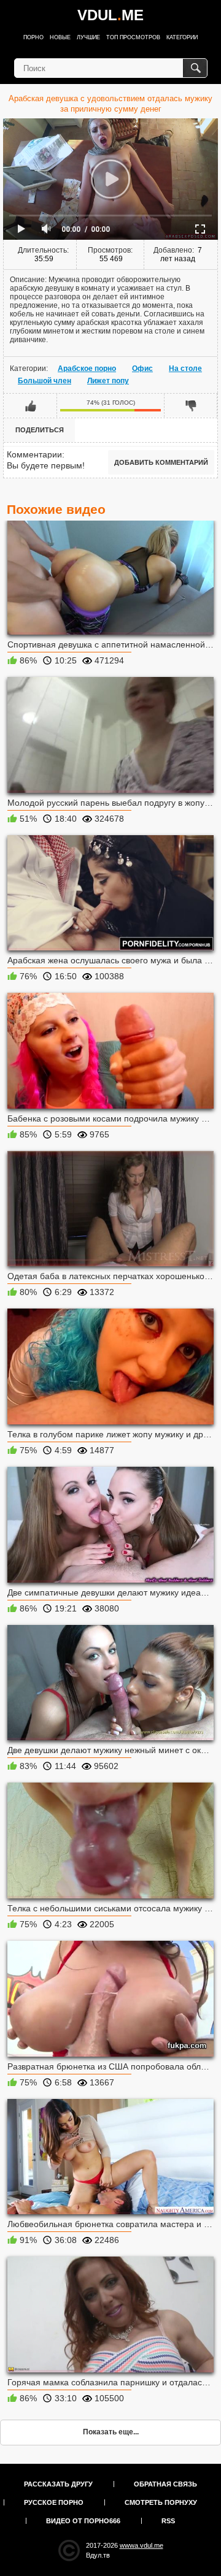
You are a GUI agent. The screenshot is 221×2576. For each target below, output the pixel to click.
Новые (60, 37)
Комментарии (34, 454)
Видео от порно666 (83, 2521)
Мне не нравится (191, 405)
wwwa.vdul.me (142, 2545)
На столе (185, 369)
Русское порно (54, 2502)
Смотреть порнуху (161, 2502)
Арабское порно (87, 369)
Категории (182, 37)
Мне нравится (30, 405)
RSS (168, 2521)
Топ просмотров (133, 37)
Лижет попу (108, 381)
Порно (33, 37)
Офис (142, 369)
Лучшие (88, 37)
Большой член (45, 381)
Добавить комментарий (161, 462)
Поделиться (40, 430)
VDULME (110, 15)
